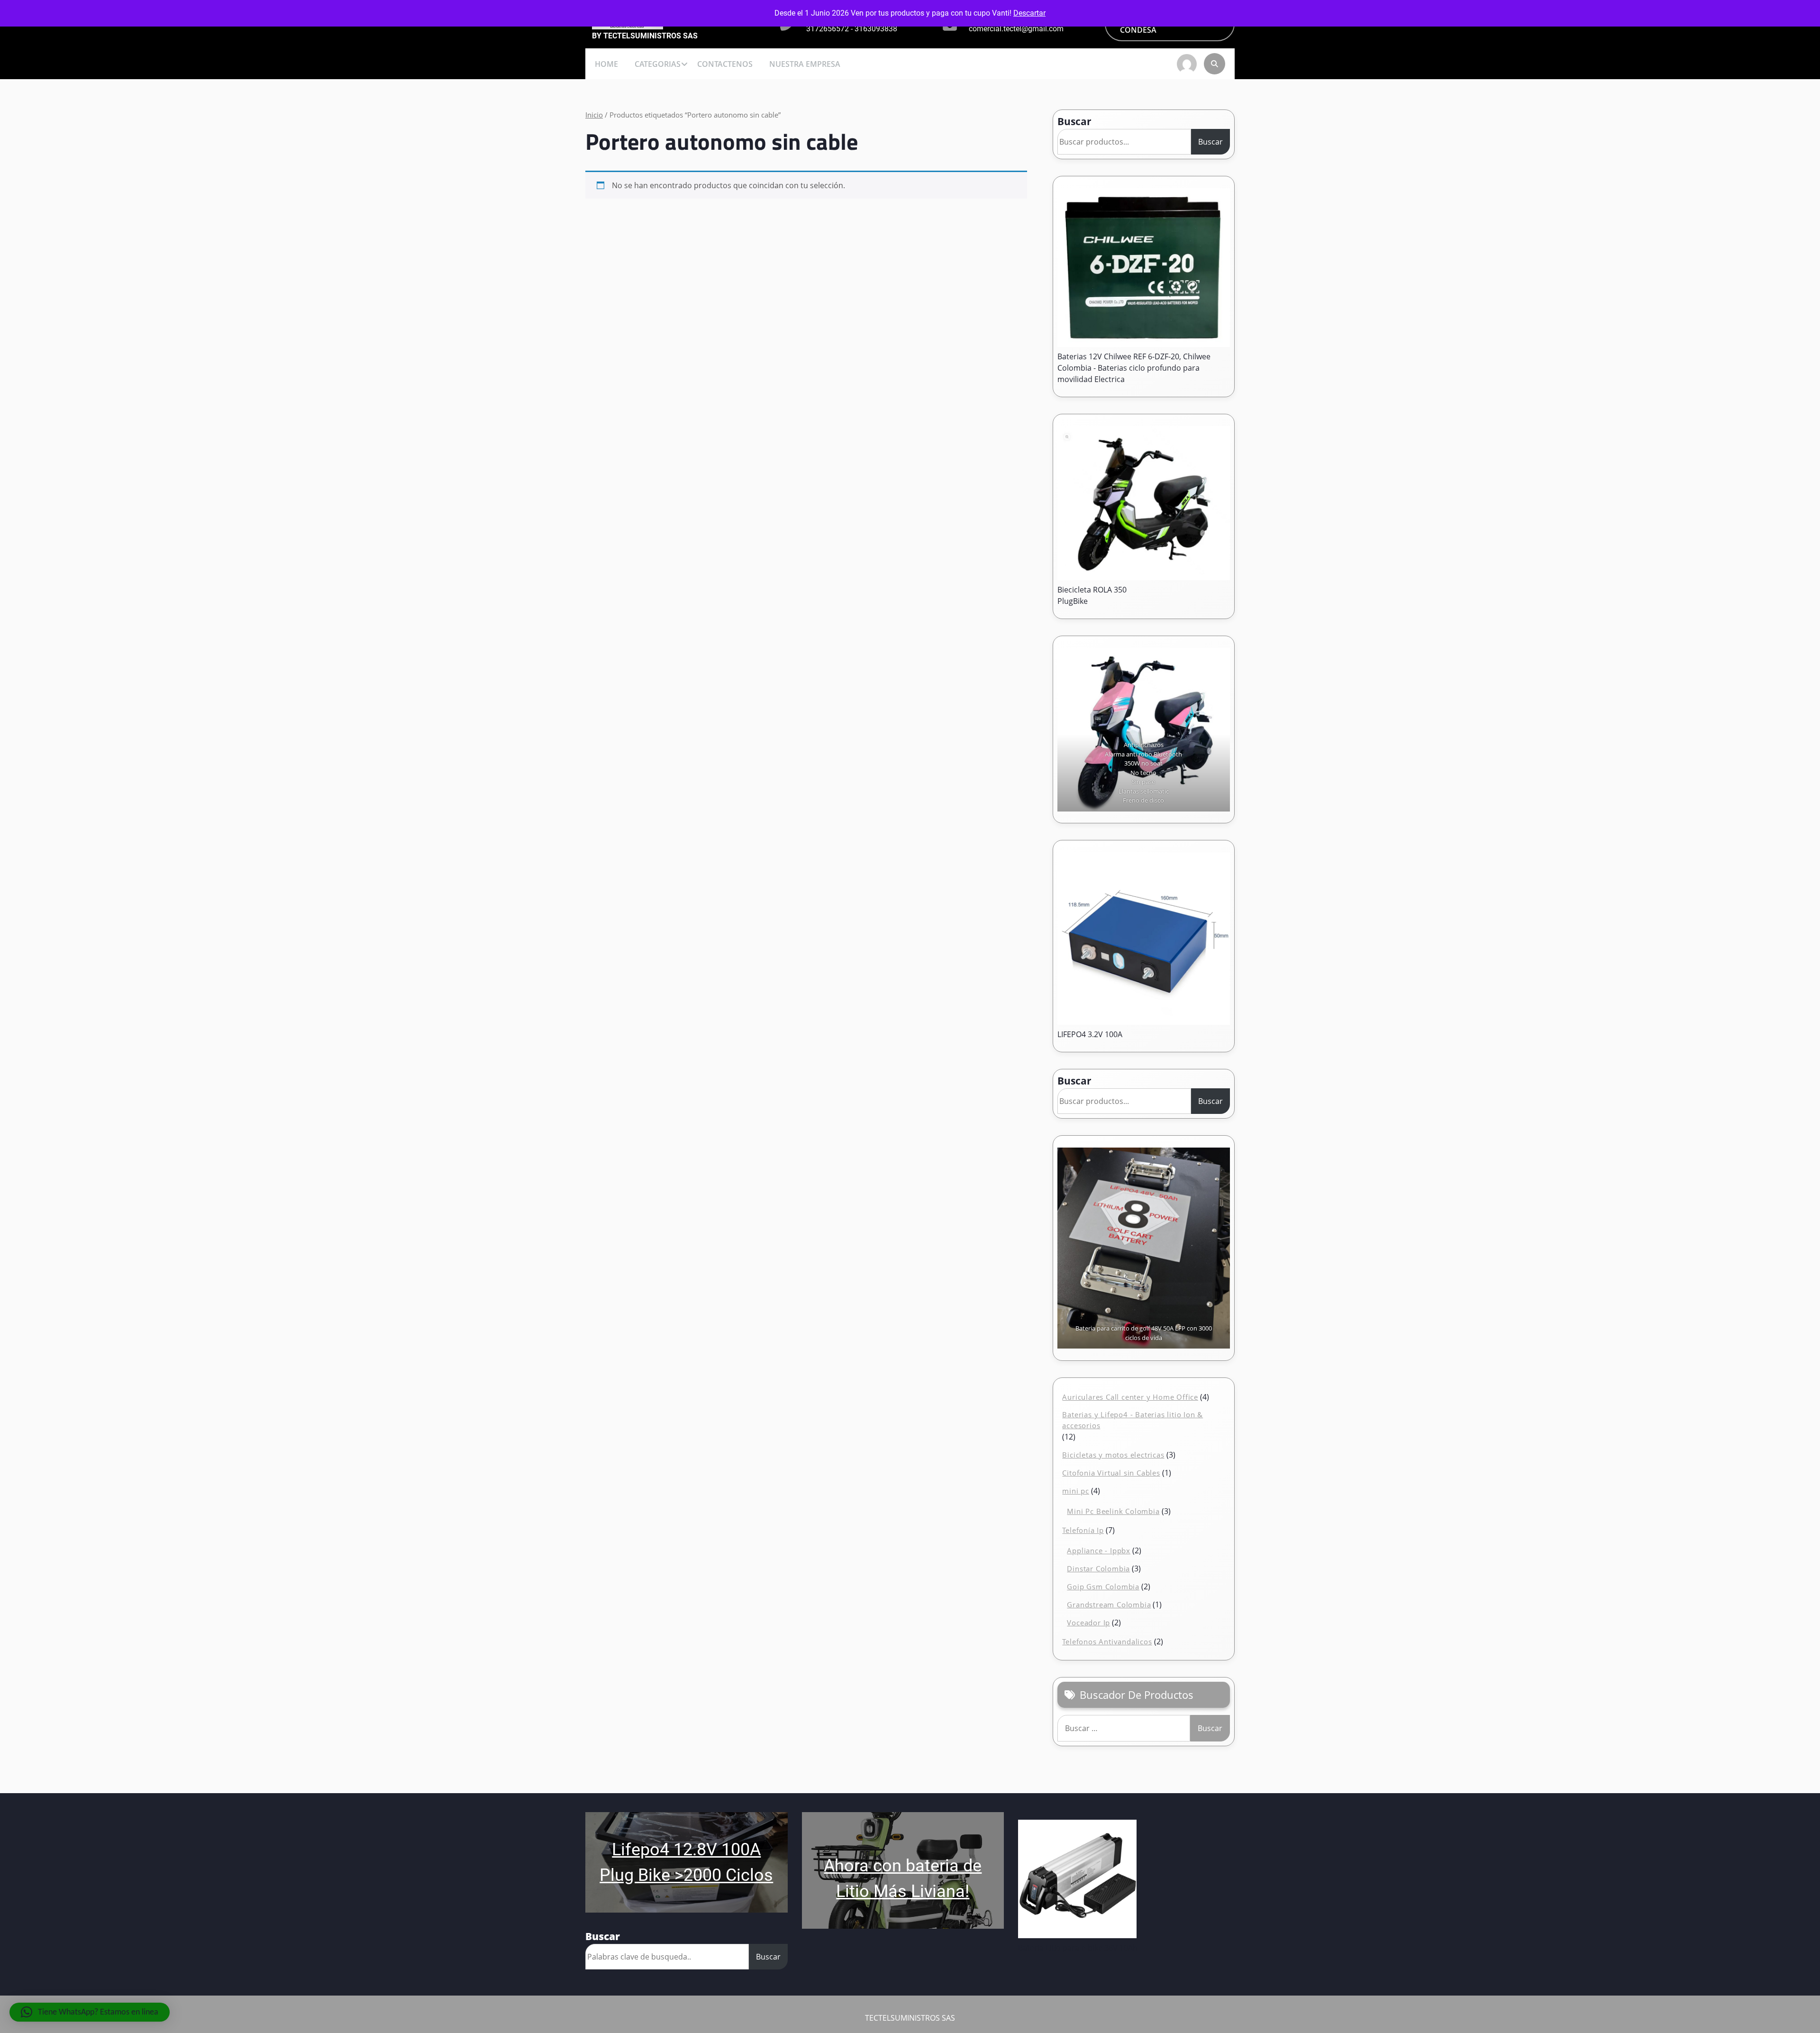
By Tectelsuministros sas (645, 36)
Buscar (1074, 121)
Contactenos (725, 64)
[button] (90, 2012)
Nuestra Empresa (805, 64)
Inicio (594, 115)
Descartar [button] (1029, 13)
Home (606, 64)
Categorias (658, 64)
